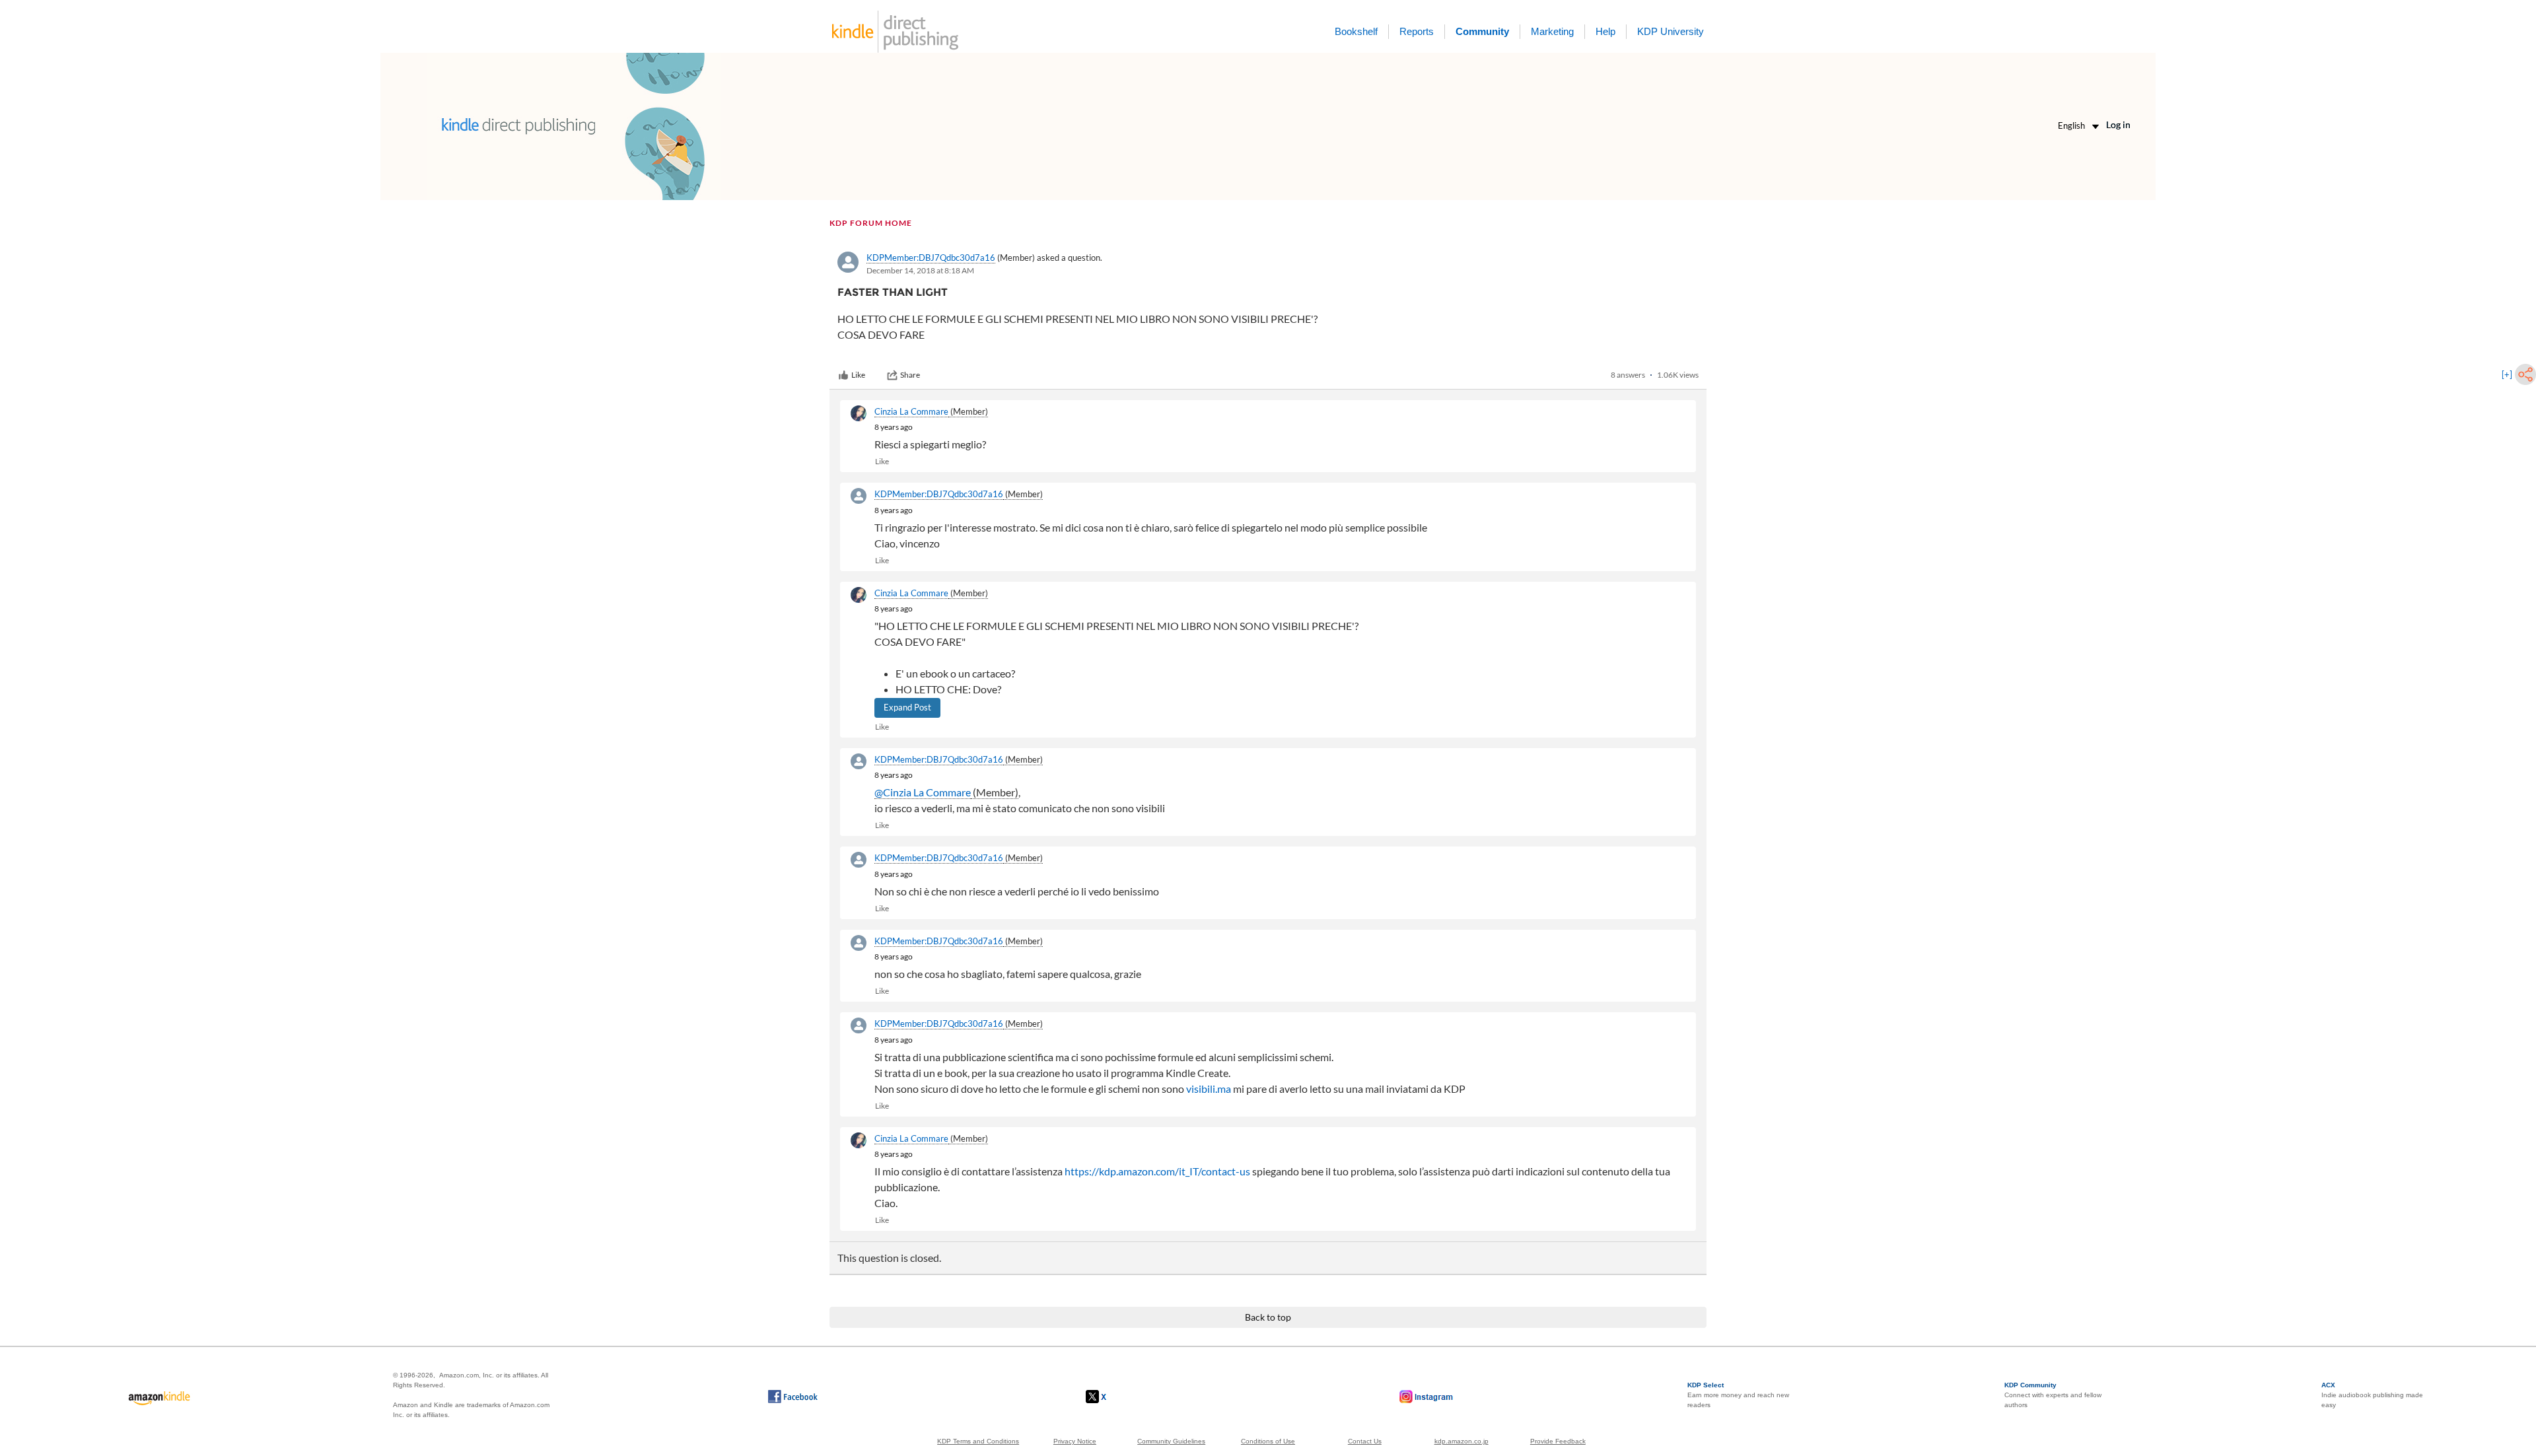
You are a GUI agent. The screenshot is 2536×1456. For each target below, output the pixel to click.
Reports (1417, 31)
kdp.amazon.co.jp (1462, 1441)
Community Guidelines (1171, 1441)
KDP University (1671, 31)
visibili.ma (1209, 1089)
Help (1605, 31)
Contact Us (1365, 1441)
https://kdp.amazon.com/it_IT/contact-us (1157, 1171)
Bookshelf (1356, 31)
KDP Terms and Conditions (978, 1441)
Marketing (1552, 31)
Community (1482, 31)
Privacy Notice (1075, 1441)
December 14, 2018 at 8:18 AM (920, 270)
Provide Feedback (1558, 1441)
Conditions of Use (1268, 1441)
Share (910, 375)
